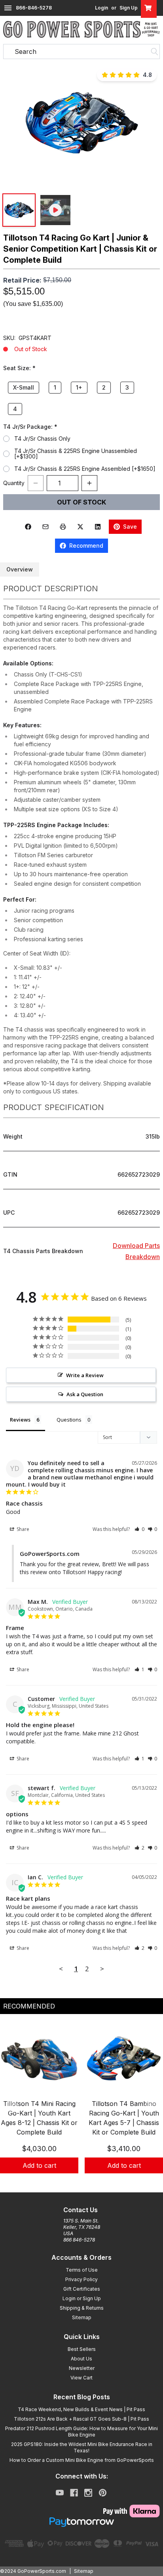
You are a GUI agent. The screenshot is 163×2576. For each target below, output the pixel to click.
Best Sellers (82, 2349)
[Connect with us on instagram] (88, 2493)
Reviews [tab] (20, 1420)
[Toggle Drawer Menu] (8, 8)
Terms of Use (82, 2270)
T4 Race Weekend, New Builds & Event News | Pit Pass (81, 2409)
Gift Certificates (82, 2289)
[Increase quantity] (89, 483)
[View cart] (149, 8)
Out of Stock (81, 502)
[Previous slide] (13, 2106)
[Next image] (149, 124)
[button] (81, 123)
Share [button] (22, 1529)
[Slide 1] (72, 2182)
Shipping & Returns (82, 2308)
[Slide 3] (91, 2182)
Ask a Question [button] (85, 1394)
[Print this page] (63, 527)
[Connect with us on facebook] (74, 2493)
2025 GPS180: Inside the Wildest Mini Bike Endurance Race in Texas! (82, 2447)
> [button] (102, 1969)
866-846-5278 (34, 8)
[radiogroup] (81, 398)
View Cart (81, 2378)
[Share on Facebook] (28, 527)
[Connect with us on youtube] (60, 2493)
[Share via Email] (45, 527)
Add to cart (39, 2165)
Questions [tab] (69, 1420)
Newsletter (82, 2368)
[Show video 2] (55, 210)
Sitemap (82, 2317)
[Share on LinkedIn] (98, 527)
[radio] (6, 439)
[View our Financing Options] (81, 2522)
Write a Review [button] (85, 1375)
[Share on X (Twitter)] (80, 527)
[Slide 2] (81, 2182)
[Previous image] (14, 124)
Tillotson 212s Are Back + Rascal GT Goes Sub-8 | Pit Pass (81, 2419)
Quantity (14, 483)
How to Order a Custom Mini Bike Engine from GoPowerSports (82, 2460)
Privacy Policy (81, 2279)
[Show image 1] (19, 210)
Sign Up (129, 8)
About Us (81, 2359)
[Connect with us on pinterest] (103, 2493)
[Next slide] (150, 2106)
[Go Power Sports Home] (81, 29)
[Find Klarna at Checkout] (81, 2511)
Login (101, 8)
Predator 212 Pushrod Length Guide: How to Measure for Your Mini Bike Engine (81, 2432)
